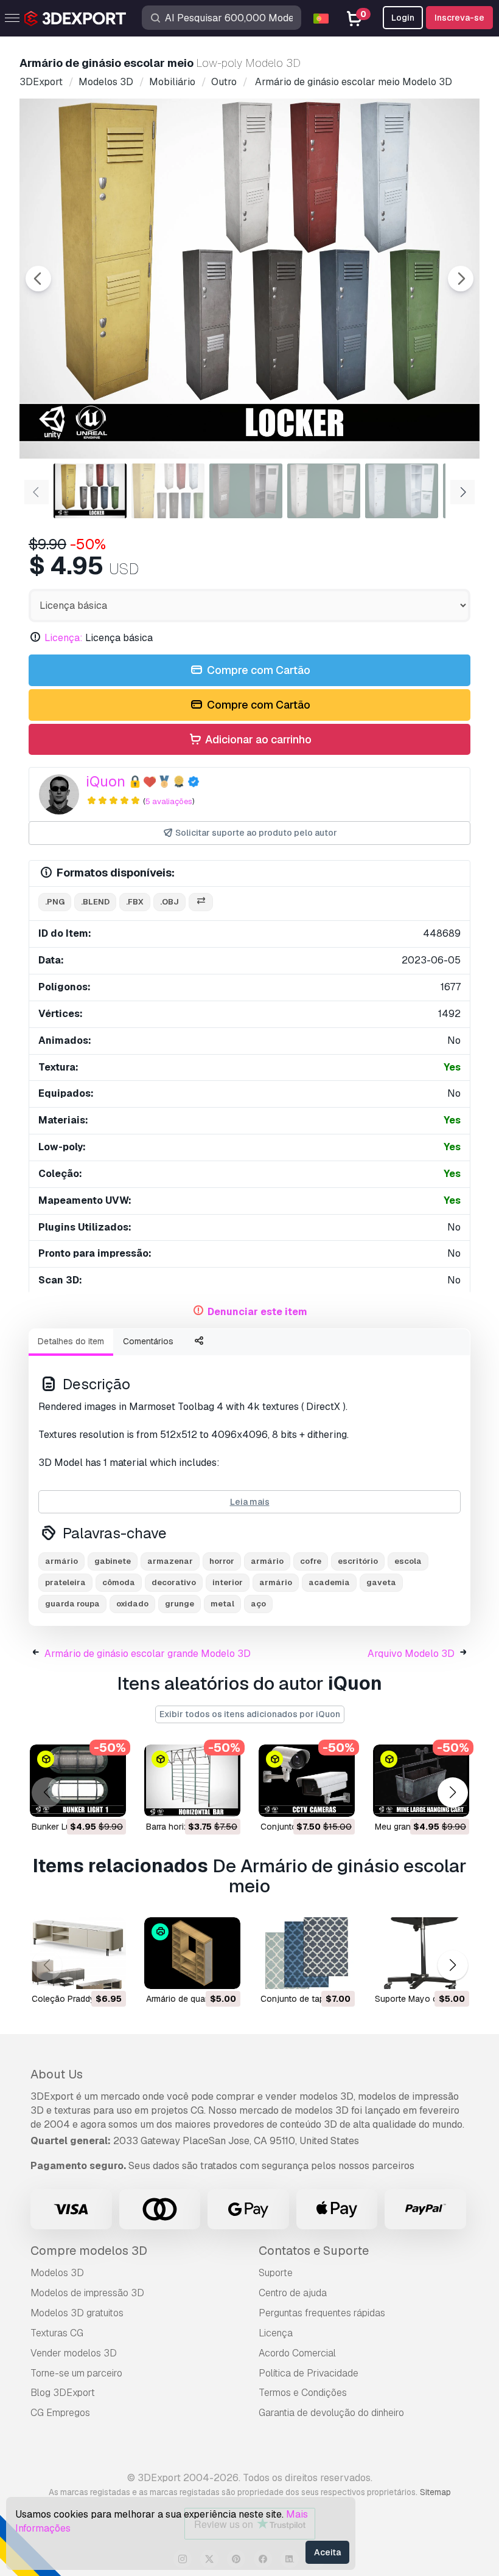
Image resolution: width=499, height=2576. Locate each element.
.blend (95, 902)
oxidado (132, 1604)
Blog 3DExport (63, 2393)
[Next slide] (461, 279)
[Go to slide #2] (168, 491)
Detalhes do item (71, 1341)
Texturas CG (57, 2333)
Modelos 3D (57, 2273)
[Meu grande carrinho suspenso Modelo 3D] (421, 1781)
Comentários (148, 1341)
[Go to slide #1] (90, 491)
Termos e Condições (303, 2393)
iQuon (106, 781)
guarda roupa (72, 1604)
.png (55, 902)
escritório (358, 1561)
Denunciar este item (257, 1312)
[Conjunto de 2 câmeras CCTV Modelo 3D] (307, 1781)
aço (258, 1604)
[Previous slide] (38, 279)
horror (222, 1561)
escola (408, 1561)
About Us (57, 2074)
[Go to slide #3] (246, 491)
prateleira (65, 1582)
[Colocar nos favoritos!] (108, 1800)
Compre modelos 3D (89, 2251)
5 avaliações (169, 801)
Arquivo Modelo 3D (411, 1654)
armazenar (170, 1561)
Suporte (276, 2273)
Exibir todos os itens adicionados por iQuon (250, 1714)
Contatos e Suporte (314, 2251)
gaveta (381, 1582)
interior (228, 1582)
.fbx (135, 902)
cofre (311, 1561)
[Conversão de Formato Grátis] (201, 902)
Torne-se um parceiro (76, 2373)
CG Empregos (60, 2413)
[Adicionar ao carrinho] (83, 1800)
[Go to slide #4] (324, 491)
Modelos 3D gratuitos (77, 2313)
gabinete (113, 1561)
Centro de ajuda (293, 2293)
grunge (180, 1604)
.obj (169, 902)
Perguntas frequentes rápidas (322, 2313)
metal (222, 1604)
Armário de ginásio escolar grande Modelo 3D (148, 1654)
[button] (452, 1793)
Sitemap (435, 2492)
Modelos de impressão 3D (87, 2293)
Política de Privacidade (309, 2373)
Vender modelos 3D (74, 2353)
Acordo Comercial (297, 2353)
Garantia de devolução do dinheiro (331, 2413)
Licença (276, 2333)
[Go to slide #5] (402, 491)
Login (403, 18)
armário (61, 1561)
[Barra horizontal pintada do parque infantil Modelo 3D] (192, 1781)
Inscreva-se (459, 18)
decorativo (174, 1582)
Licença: (64, 638)
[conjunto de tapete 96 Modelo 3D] (307, 1953)
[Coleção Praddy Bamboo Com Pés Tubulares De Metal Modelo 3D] (78, 1953)
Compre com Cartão (257, 670)
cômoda (119, 1582)
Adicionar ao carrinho (257, 739)
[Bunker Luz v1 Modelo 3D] (78, 1781)
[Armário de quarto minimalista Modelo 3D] (192, 1953)
